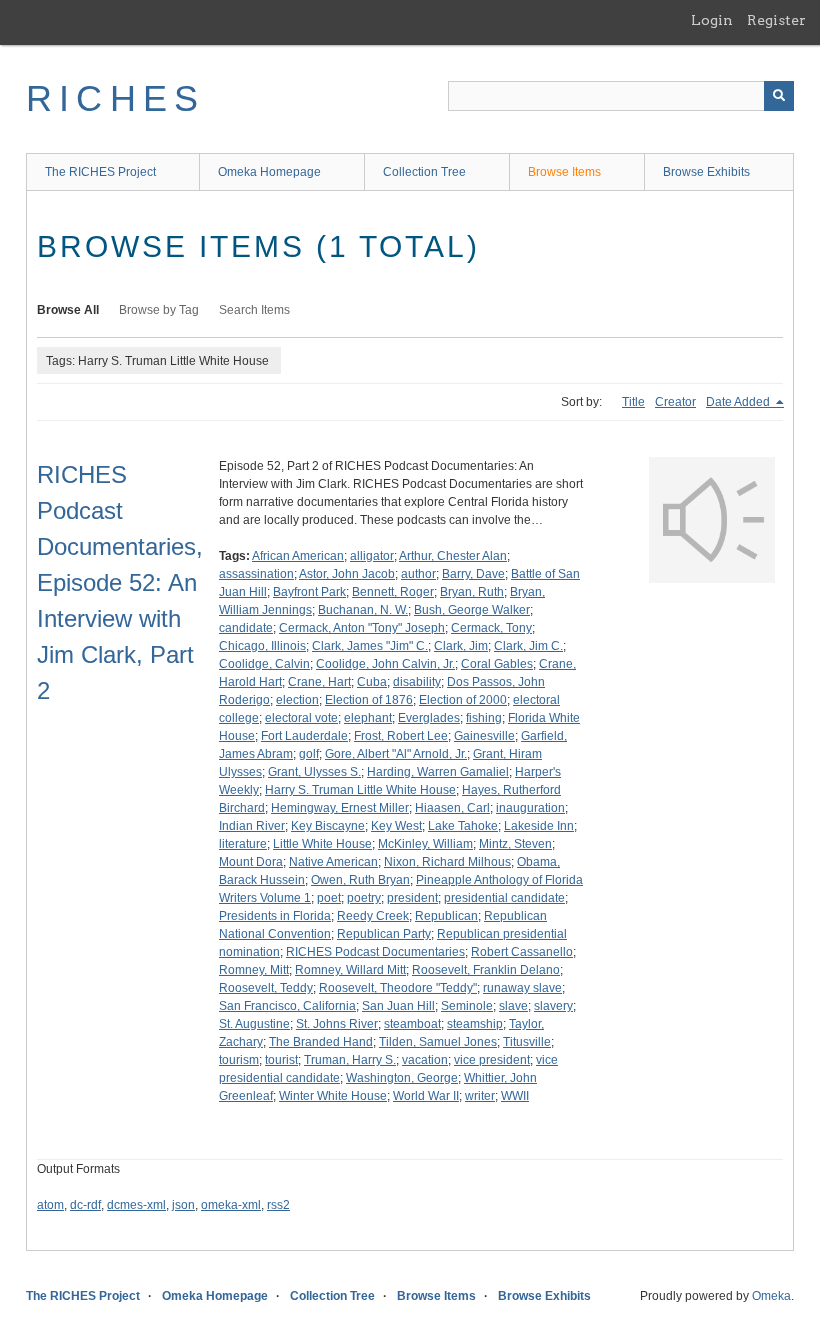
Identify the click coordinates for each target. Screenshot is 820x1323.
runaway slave (522, 988)
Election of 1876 (369, 700)
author (418, 574)
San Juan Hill (398, 1006)
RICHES (115, 98)
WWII (515, 1096)
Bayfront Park (309, 592)
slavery (553, 1006)
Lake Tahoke (463, 826)
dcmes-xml (136, 1205)
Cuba (372, 682)
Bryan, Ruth (472, 592)
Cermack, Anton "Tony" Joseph (362, 628)
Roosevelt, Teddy (266, 988)
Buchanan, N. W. (363, 610)
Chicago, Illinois (262, 646)
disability (417, 682)
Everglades (429, 718)
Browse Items (564, 172)
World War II (426, 1096)
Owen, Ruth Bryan (360, 880)
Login (712, 20)
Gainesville (484, 736)
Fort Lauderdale (304, 736)
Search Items (254, 310)
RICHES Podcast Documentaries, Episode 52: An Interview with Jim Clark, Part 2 (120, 582)
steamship (475, 1024)
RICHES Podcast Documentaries (375, 952)
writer (480, 1096)
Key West (396, 826)
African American (298, 556)
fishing (484, 718)
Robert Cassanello (522, 952)
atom (50, 1205)
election (297, 700)
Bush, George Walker (472, 610)
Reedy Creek (373, 916)
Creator (675, 402)
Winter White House (333, 1096)
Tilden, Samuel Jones (438, 1042)
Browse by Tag (159, 310)
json (183, 1205)
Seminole (467, 1006)
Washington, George (402, 1078)
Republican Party (384, 934)
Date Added (739, 402)
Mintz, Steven (515, 844)
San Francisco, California (287, 1006)
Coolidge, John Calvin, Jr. (385, 664)
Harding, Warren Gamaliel (438, 772)
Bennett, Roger (393, 592)
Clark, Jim (461, 646)
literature (243, 844)
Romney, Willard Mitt (350, 970)
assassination (256, 574)
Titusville (527, 1042)
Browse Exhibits (706, 172)
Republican (446, 916)
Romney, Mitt (254, 970)
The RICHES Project (100, 172)
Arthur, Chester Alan (453, 556)
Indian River (252, 826)
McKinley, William (425, 844)
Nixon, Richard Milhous (447, 862)
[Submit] (779, 96)
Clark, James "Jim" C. (370, 646)
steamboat (412, 1024)
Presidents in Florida (275, 916)
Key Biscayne (328, 826)
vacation (425, 1060)
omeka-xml (231, 1205)
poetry (364, 898)
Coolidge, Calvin (264, 664)
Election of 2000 (463, 700)
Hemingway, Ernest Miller (340, 808)
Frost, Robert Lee (401, 736)
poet (329, 898)
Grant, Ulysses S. (314, 772)
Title (633, 402)
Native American (333, 862)
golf (309, 754)
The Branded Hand (321, 1042)
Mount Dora (251, 862)
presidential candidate (504, 898)
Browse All (68, 310)
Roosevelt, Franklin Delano (486, 970)
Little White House (322, 844)
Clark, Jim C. (528, 646)
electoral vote (301, 718)
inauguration (530, 808)
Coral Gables (497, 664)
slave (513, 1006)
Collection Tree (424, 172)
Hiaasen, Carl (452, 808)
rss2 (278, 1205)
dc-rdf (85, 1205)
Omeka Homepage (269, 172)
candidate (246, 628)
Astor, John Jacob (347, 574)
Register (776, 20)
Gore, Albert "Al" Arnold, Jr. (396, 754)
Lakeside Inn (539, 826)
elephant (368, 718)
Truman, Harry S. (350, 1060)
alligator (372, 556)
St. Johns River (337, 1024)
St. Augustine (254, 1024)
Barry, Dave (473, 574)
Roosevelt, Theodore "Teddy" (398, 988)
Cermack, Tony (491, 628)
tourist (281, 1060)
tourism (239, 1060)
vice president (492, 1060)
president (412, 898)
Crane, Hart (319, 682)
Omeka (771, 1296)
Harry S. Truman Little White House (360, 790)
